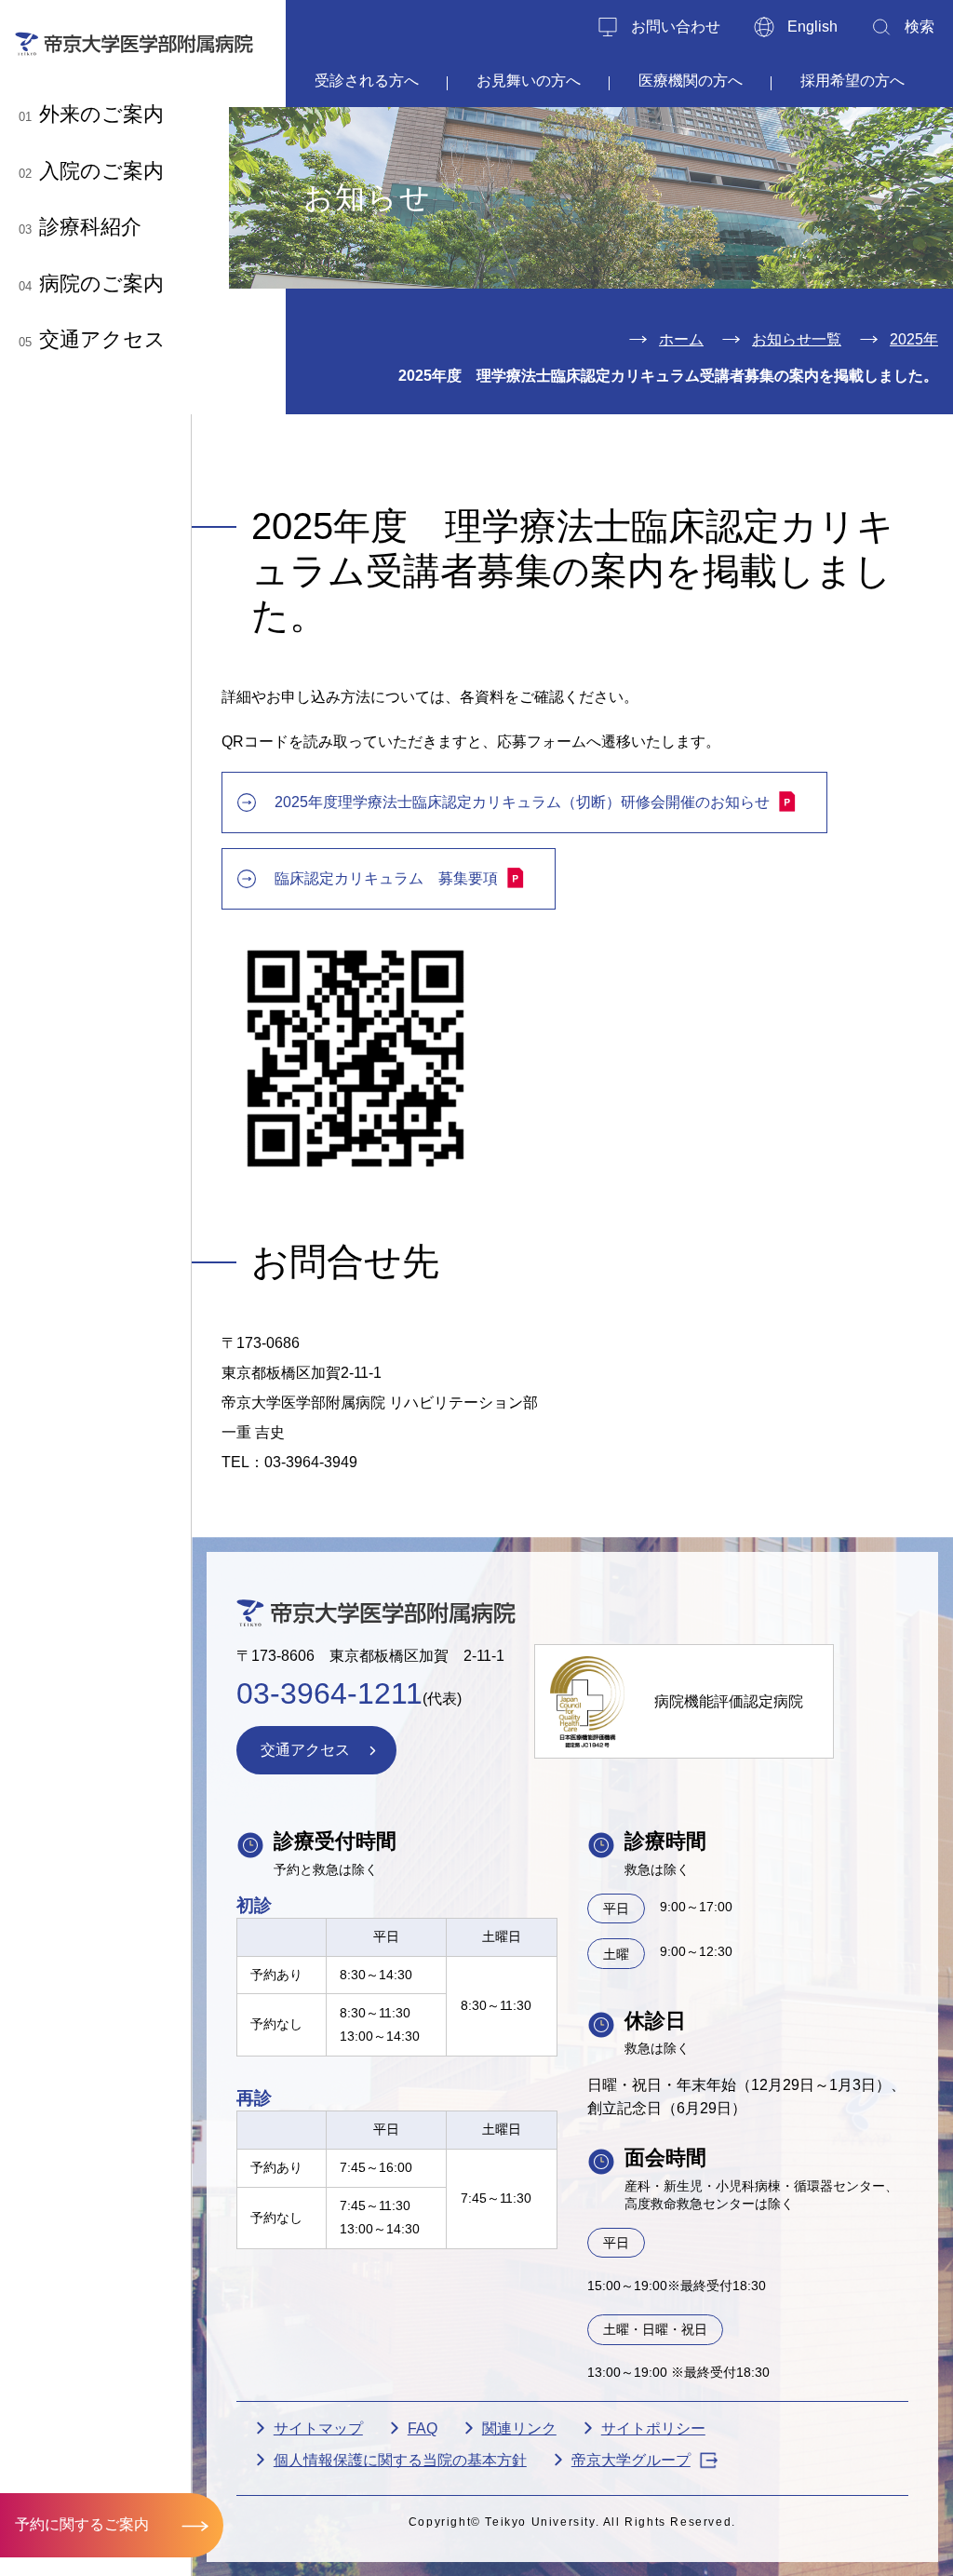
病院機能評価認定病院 (729, 1701)
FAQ (423, 2428)
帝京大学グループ (631, 2460)
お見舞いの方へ (529, 81)
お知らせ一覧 (797, 339)
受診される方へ (367, 81)
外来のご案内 (91, 114)
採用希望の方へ (852, 81)
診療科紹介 (80, 227)
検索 (919, 27)
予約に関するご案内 (82, 2524)
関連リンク (519, 2428)
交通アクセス (92, 339)
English (812, 27)
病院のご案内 (91, 283)
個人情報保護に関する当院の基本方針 (400, 2460)
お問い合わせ (676, 27)
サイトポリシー (653, 2428)
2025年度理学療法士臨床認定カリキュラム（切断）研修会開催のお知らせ (522, 802)
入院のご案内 (91, 171)
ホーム (681, 339)
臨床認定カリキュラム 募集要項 (386, 878)
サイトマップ (318, 2428)
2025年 (914, 339)
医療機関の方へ (691, 81)
